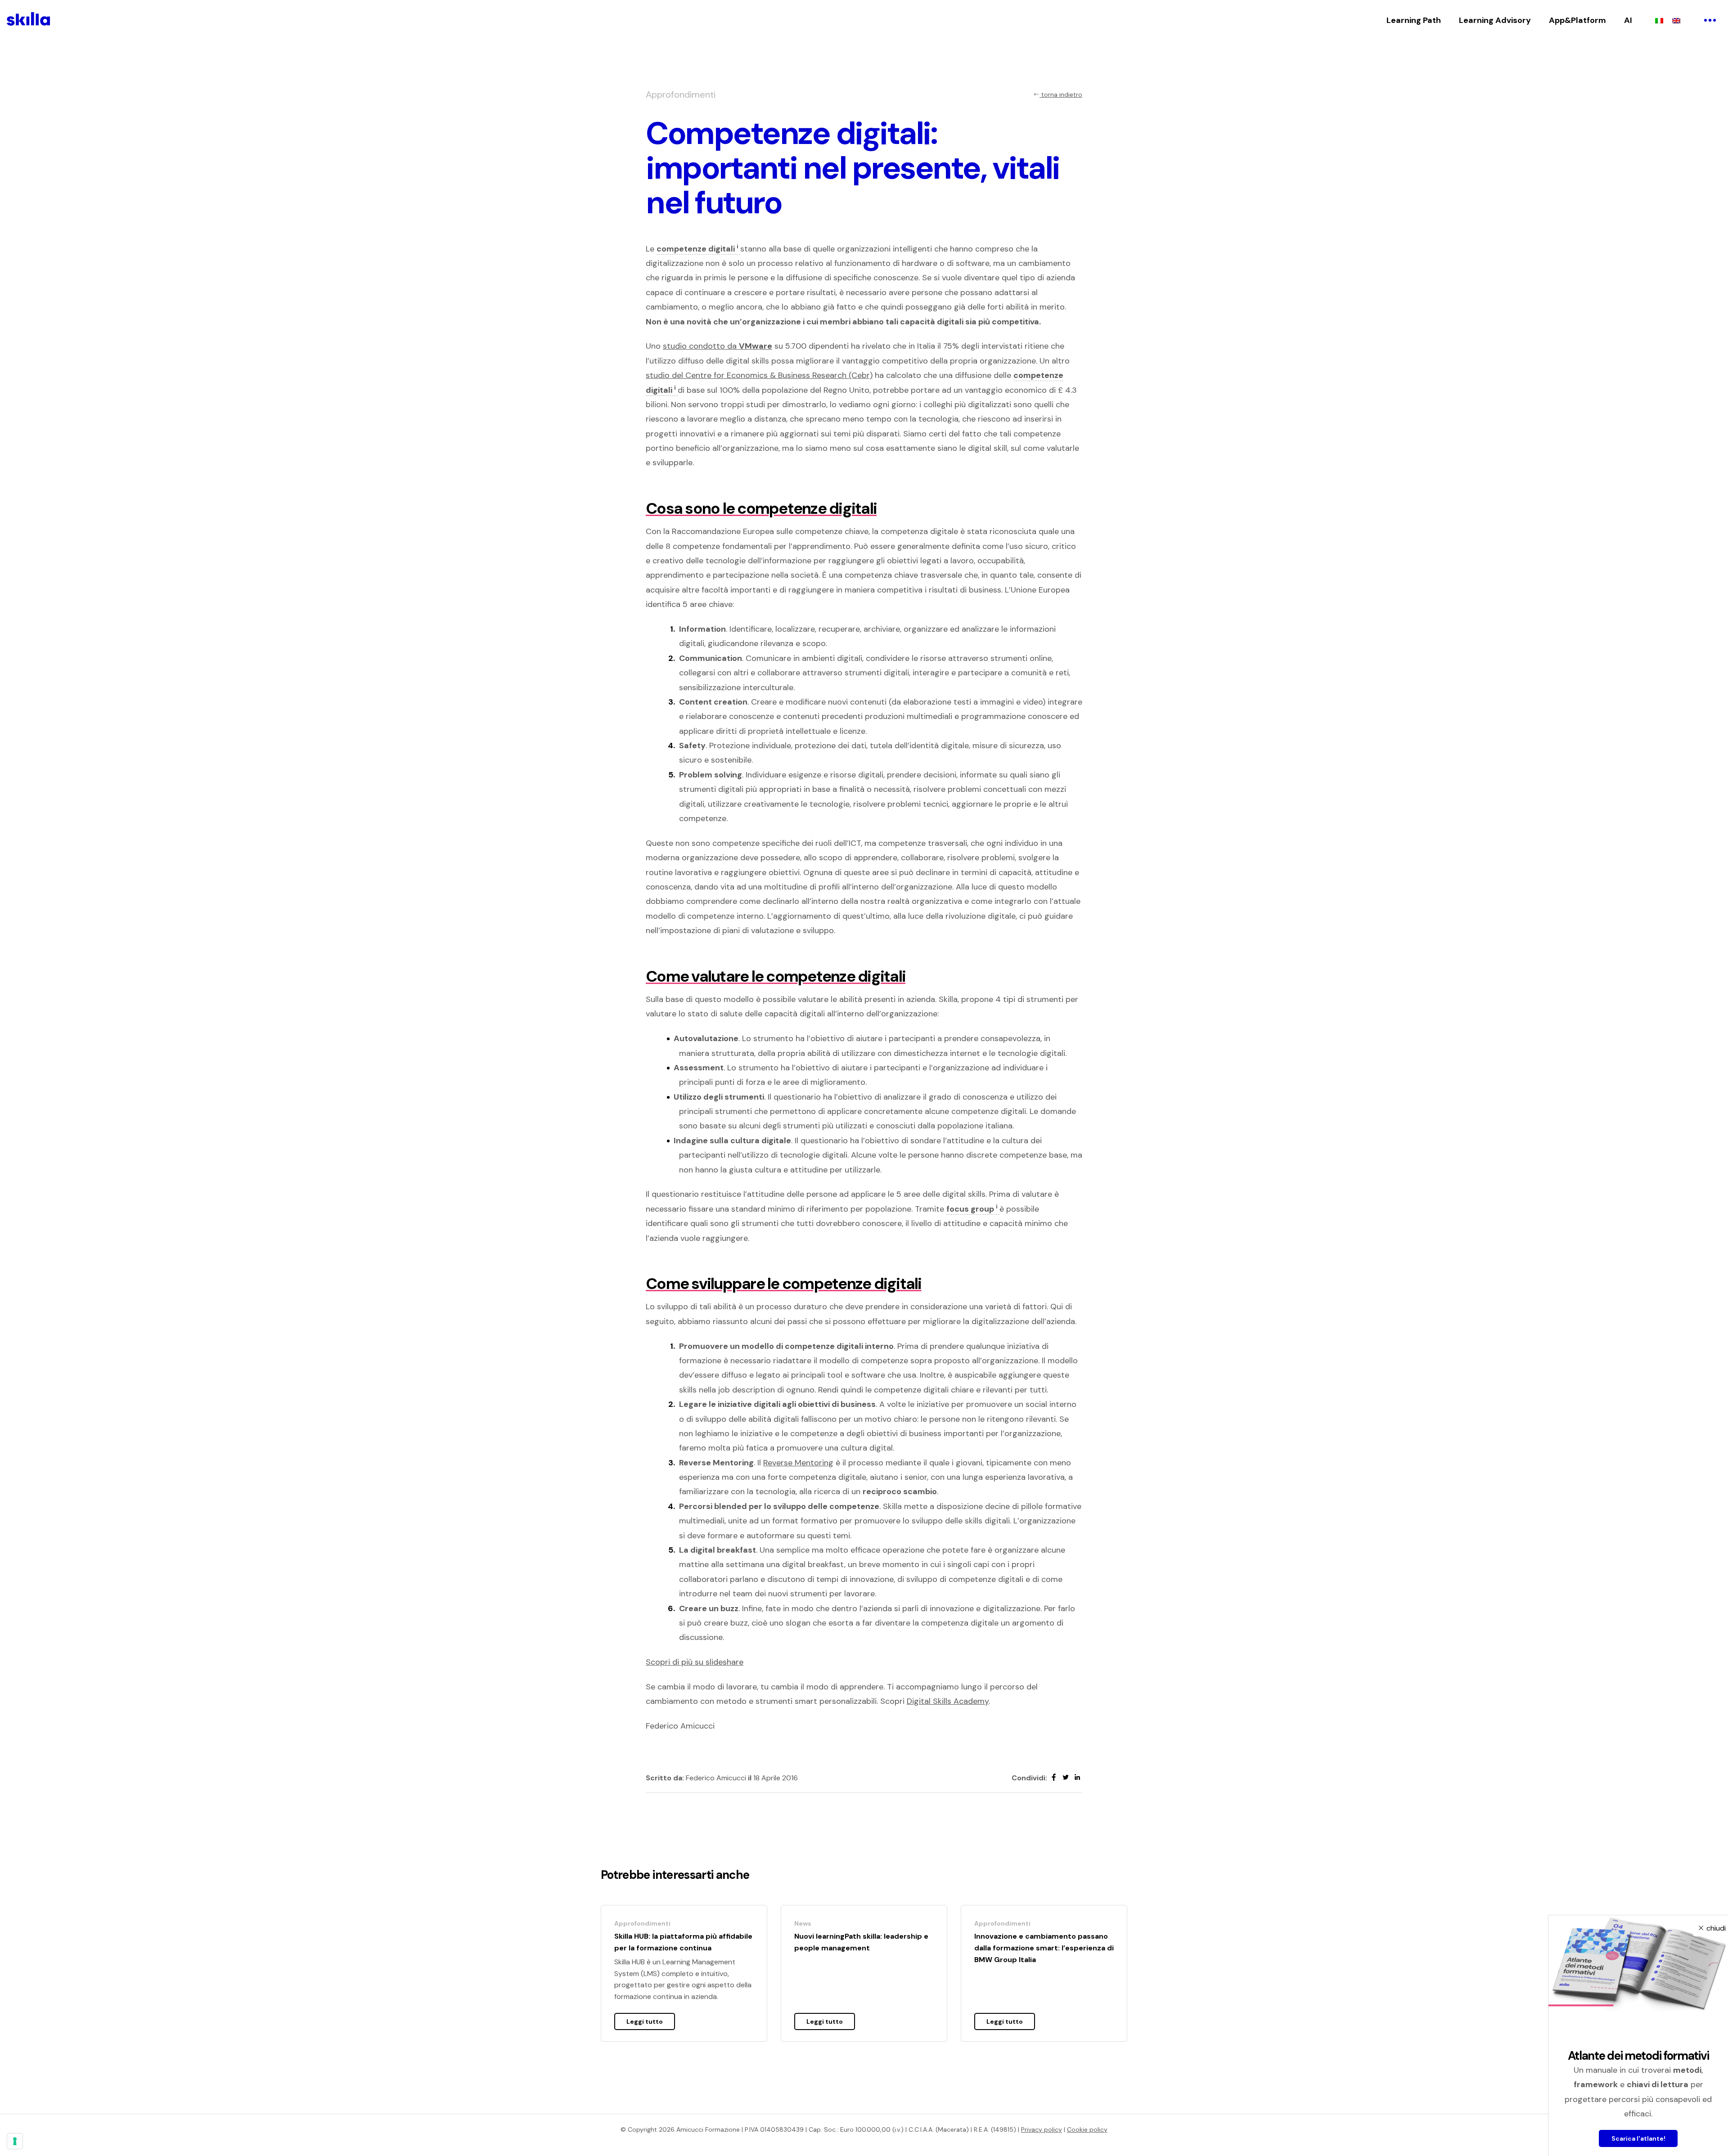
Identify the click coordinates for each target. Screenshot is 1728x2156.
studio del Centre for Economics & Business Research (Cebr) (759, 375)
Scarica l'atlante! (1638, 2138)
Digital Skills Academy (948, 1701)
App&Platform (1577, 20)
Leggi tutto (645, 2021)
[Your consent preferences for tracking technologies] (15, 2141)
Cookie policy (1087, 2129)
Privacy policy (1042, 2129)
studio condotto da (718, 346)
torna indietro (1061, 94)
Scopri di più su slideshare (695, 1662)
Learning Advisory (1495, 20)
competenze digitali (697, 249)
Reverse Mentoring (798, 1463)
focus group (972, 1209)
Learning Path (1414, 20)
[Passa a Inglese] (1676, 20)
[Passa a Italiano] (1659, 20)
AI (1628, 20)
